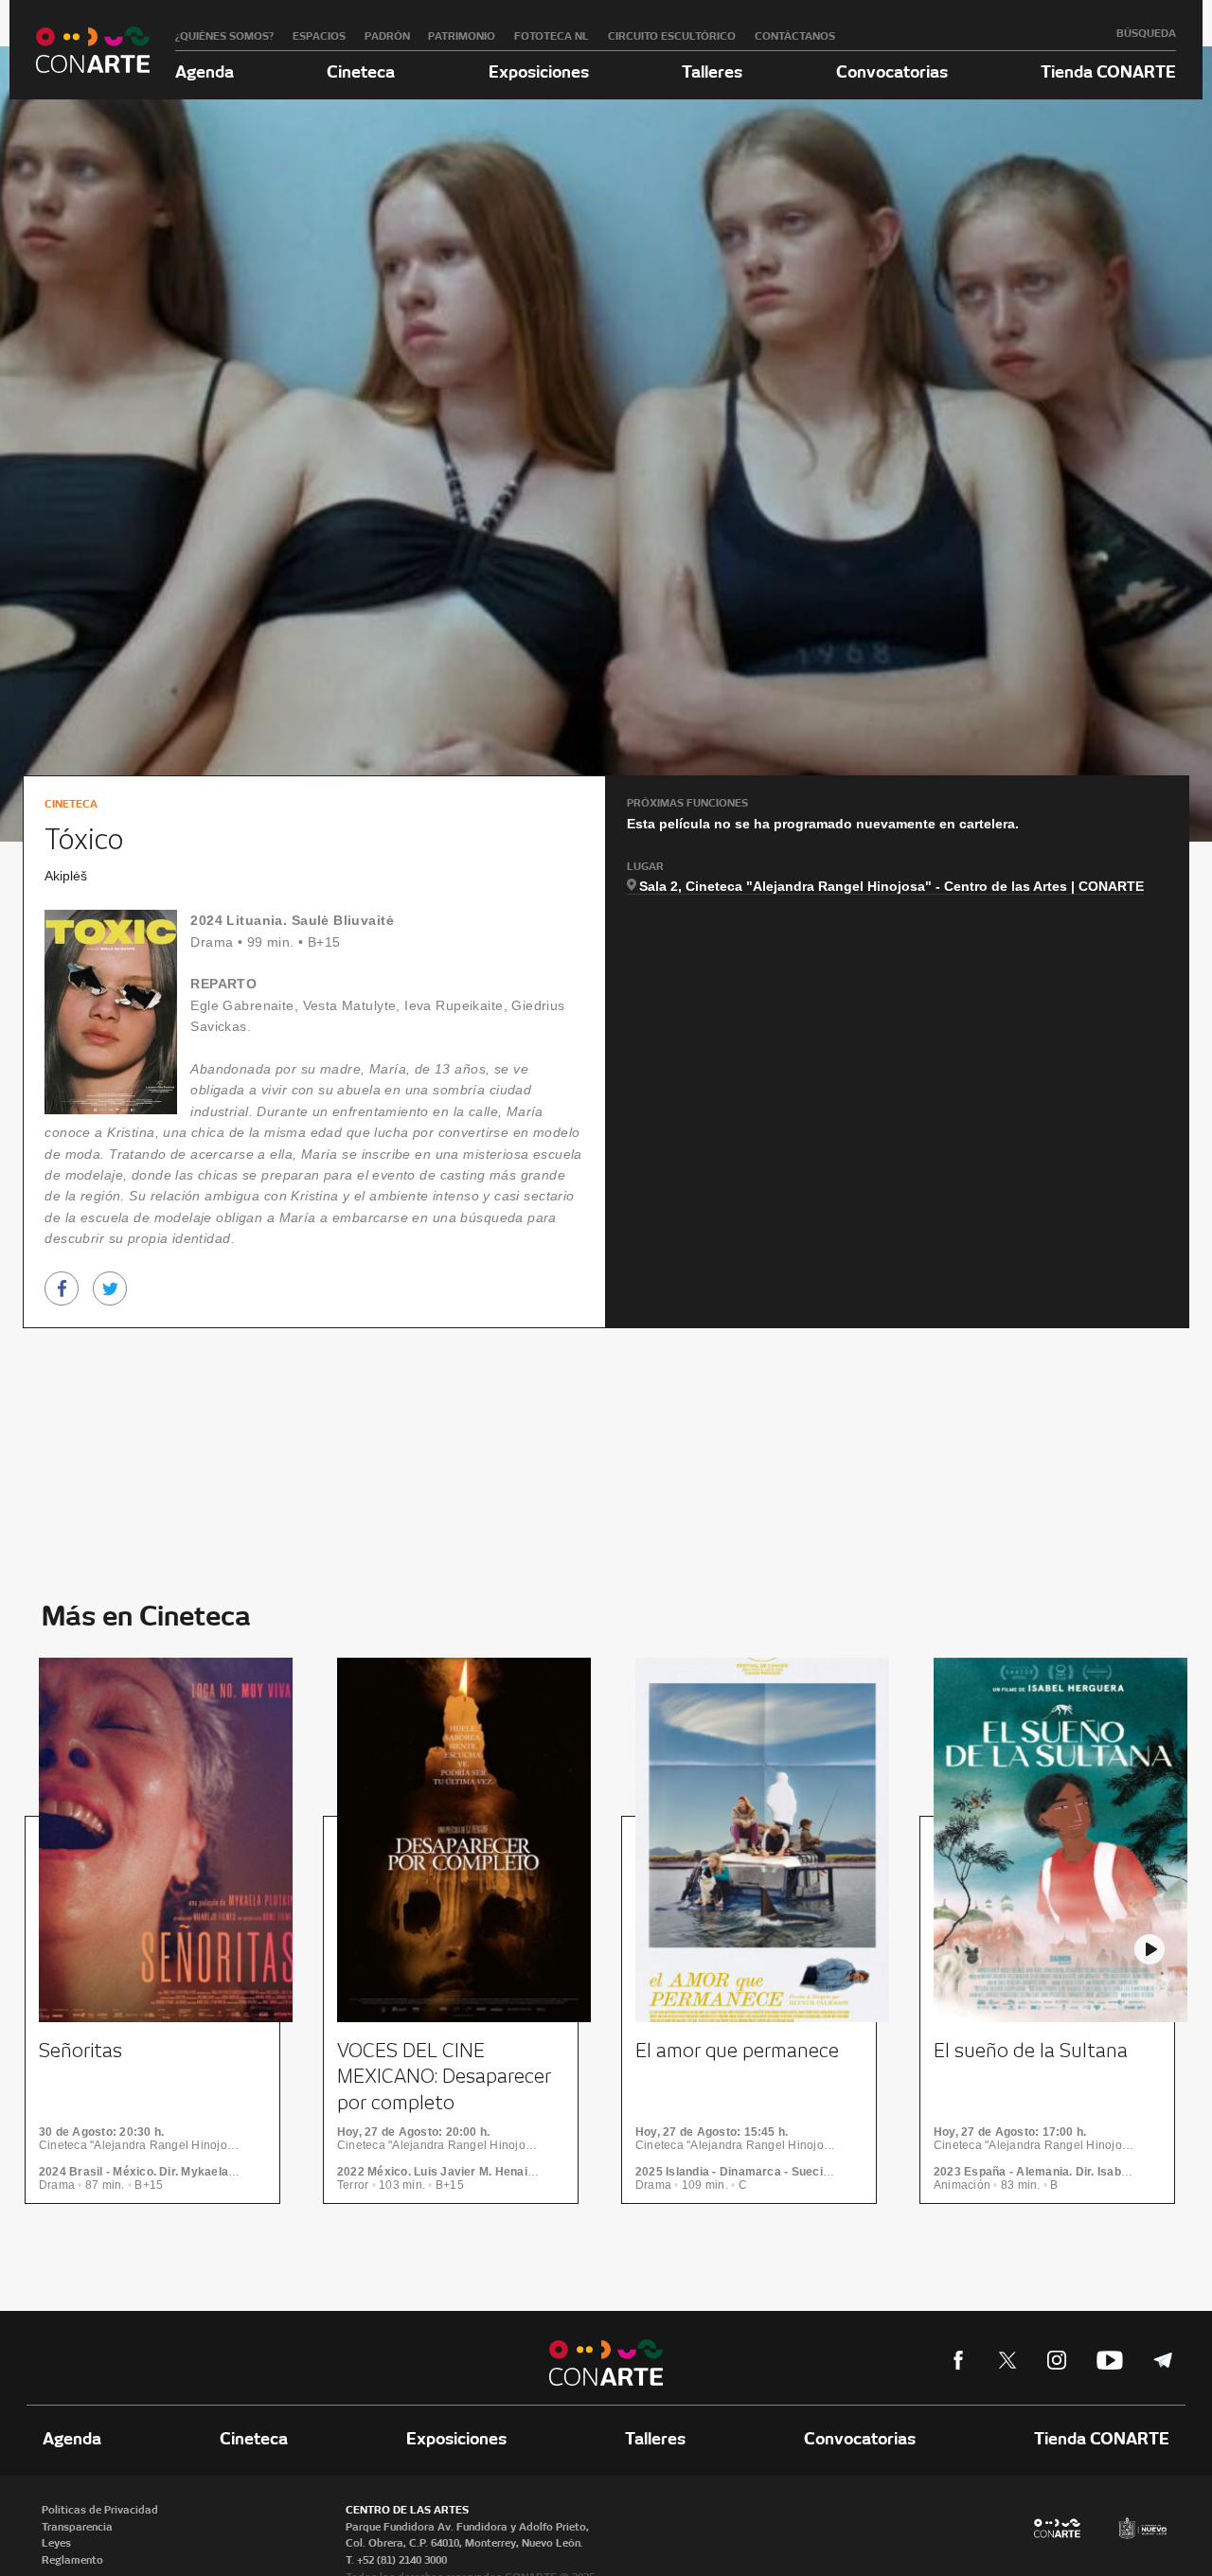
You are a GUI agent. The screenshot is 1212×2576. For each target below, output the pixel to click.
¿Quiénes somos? (224, 36)
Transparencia (77, 2527)
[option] (159, 1944)
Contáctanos (795, 36)
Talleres (712, 71)
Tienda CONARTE (1108, 71)
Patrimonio (462, 36)
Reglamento (72, 2560)
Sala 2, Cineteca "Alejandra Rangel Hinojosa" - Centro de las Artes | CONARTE (891, 886)
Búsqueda (1146, 33)
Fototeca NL (552, 36)
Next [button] (1150, 1949)
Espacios (319, 36)
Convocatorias (892, 71)
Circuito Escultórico (672, 36)
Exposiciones (539, 71)
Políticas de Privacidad (100, 2510)
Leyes (56, 2543)
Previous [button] (62, 1949)
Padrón (387, 36)
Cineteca (361, 71)
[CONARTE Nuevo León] (93, 50)
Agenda (205, 71)
